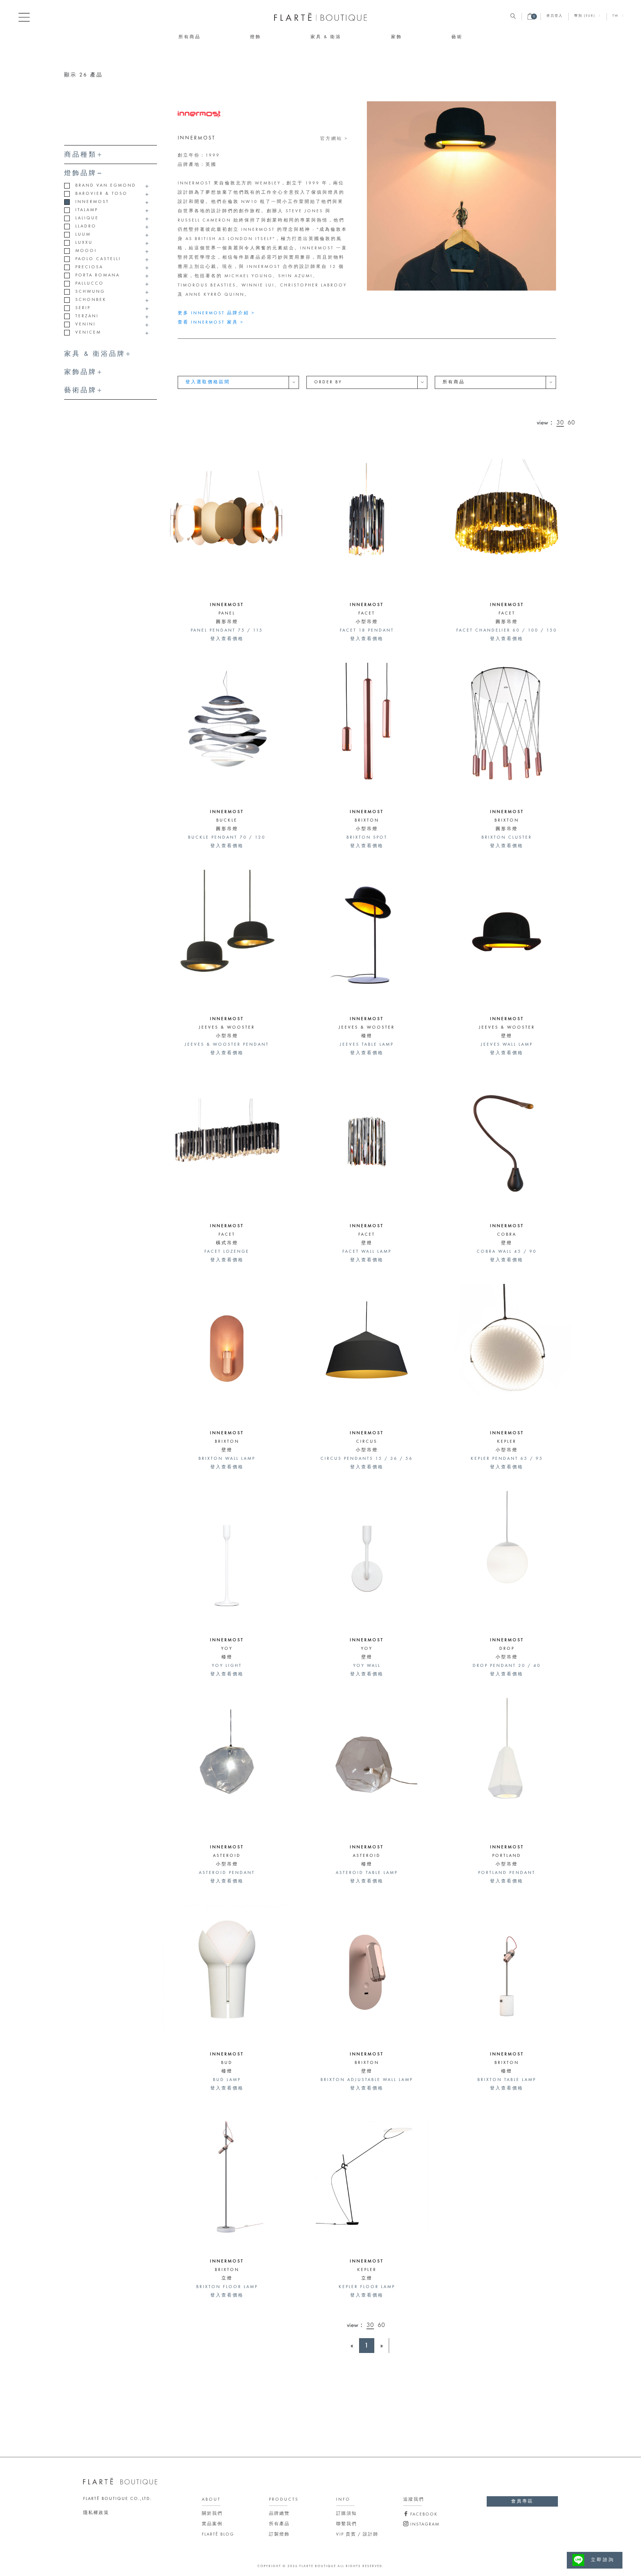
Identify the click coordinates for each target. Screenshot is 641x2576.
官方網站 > (334, 139)
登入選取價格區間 (208, 382)
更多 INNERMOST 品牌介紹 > (216, 313)
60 (571, 423)
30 (560, 423)
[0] (530, 19)
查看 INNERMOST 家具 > (211, 322)
